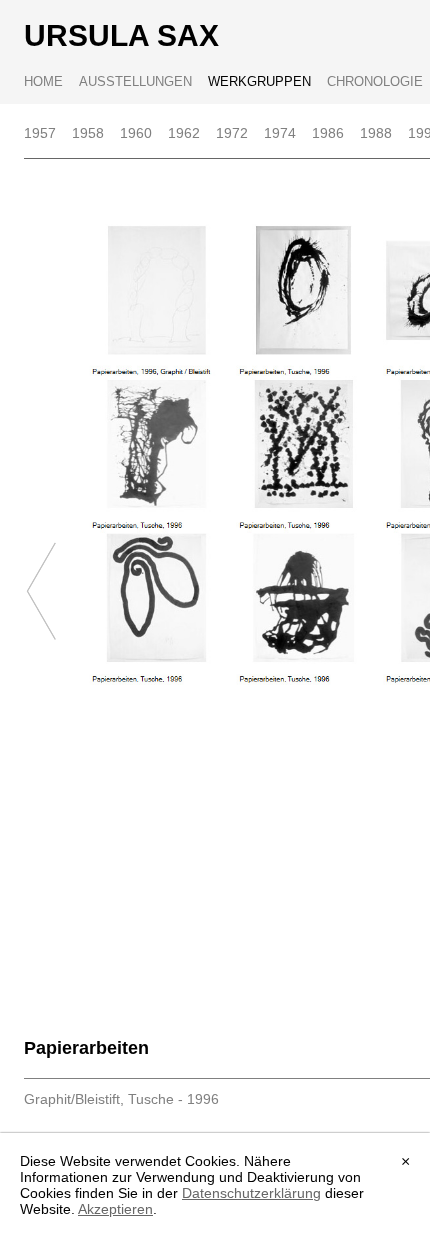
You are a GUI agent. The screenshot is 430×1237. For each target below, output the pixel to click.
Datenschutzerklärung (251, 1193)
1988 (376, 133)
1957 (40, 133)
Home (43, 81)
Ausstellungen (135, 81)
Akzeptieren (115, 1209)
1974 (280, 133)
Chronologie (375, 81)
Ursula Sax (121, 35)
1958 (88, 133)
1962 (184, 133)
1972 (232, 133)
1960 (136, 133)
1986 (328, 133)
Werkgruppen (259, 81)
